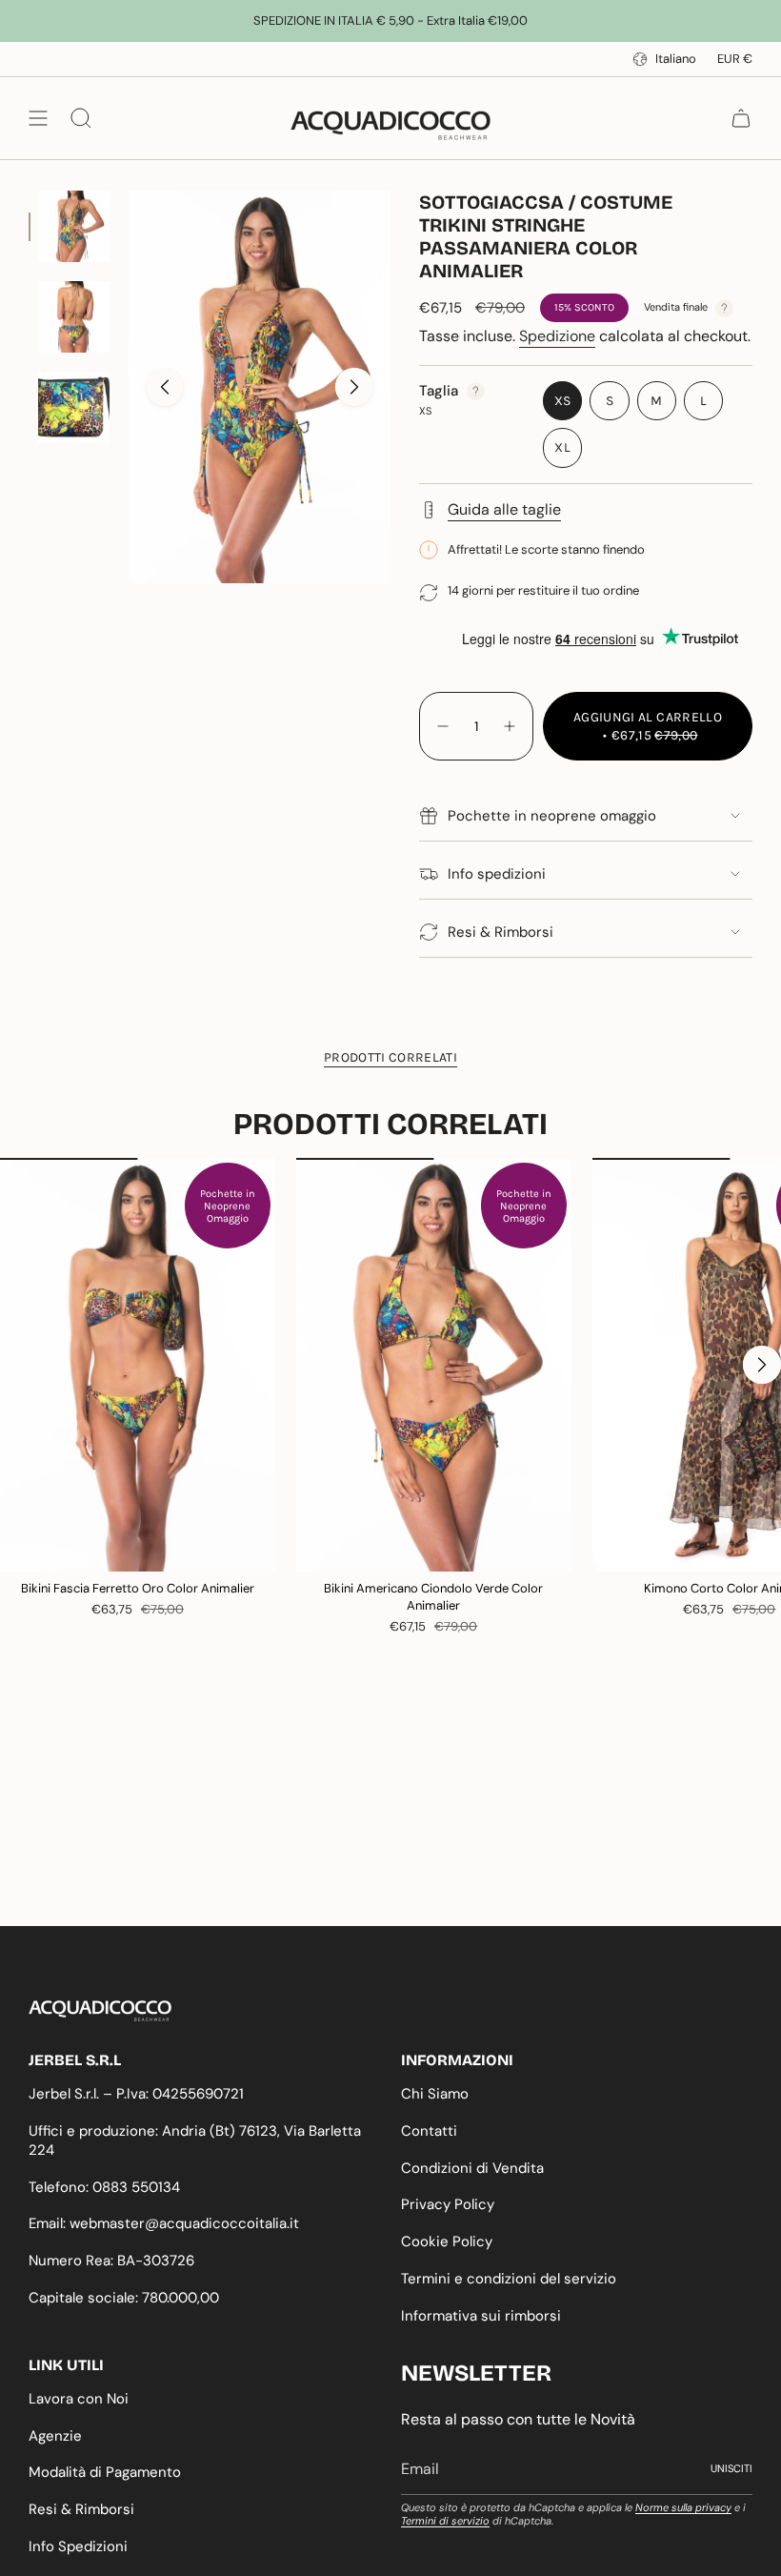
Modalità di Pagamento (105, 2472)
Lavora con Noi (79, 2399)
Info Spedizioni (78, 2546)
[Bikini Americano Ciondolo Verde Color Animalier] (434, 1364)
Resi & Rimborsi (501, 932)
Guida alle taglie (504, 509)
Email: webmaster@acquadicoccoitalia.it (164, 2223)
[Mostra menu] (38, 118)
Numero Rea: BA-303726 (111, 2261)
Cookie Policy (447, 2241)
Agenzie (55, 2436)
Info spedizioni (497, 874)
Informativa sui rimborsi (481, 2316)
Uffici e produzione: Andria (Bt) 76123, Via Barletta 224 (195, 2140)
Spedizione (557, 336)
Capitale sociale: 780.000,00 (124, 2298)
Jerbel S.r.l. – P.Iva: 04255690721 (136, 2094)
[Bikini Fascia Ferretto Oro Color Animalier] (138, 1364)
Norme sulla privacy (683, 2507)
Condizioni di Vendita (472, 2168)
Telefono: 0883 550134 (104, 2187)
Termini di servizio (445, 2521)
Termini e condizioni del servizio (509, 2279)
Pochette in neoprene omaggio (552, 816)
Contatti (429, 2131)
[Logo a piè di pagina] (100, 2011)
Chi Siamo (435, 2094)
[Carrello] (741, 118)
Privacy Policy (448, 2204)
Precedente (165, 387)
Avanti (354, 387)
